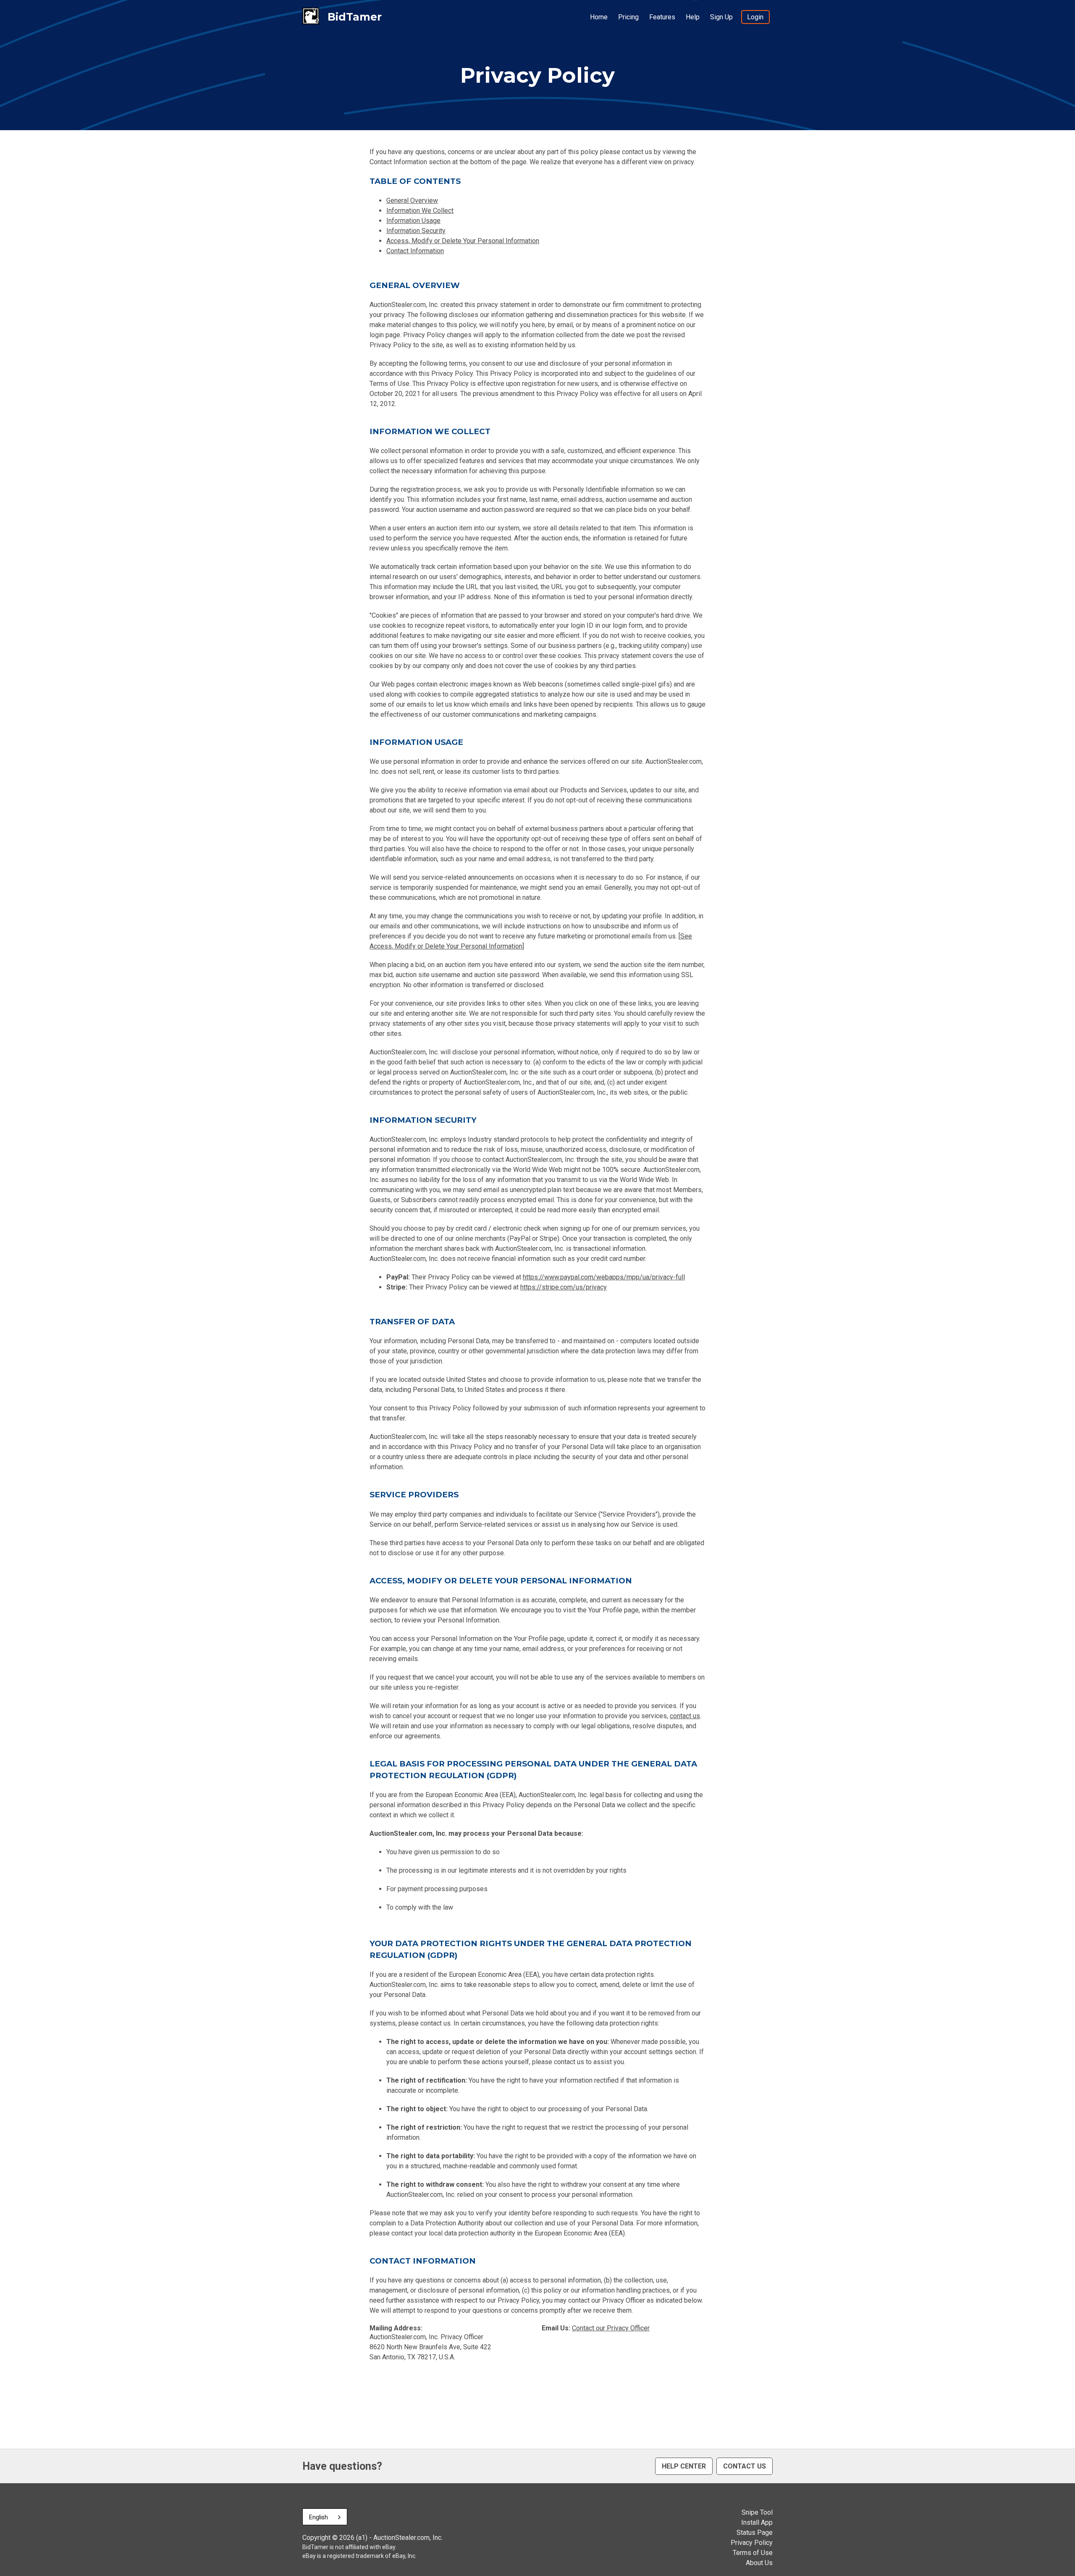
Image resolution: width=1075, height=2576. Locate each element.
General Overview (412, 200)
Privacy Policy (752, 2543)
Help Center (684, 2466)
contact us (685, 1716)
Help (693, 17)
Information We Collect (420, 211)
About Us (759, 2563)
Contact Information (415, 251)
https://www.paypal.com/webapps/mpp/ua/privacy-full (604, 1277)
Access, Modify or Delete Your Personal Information (463, 241)
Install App (757, 2522)
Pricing (628, 17)
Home (599, 17)
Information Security (416, 231)
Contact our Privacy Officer (611, 2328)
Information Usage (413, 221)
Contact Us (745, 2466)
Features (662, 17)
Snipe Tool (757, 2512)
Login (755, 17)
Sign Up (721, 17)
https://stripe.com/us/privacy (564, 1287)
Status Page (755, 2533)
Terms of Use (753, 2553)
